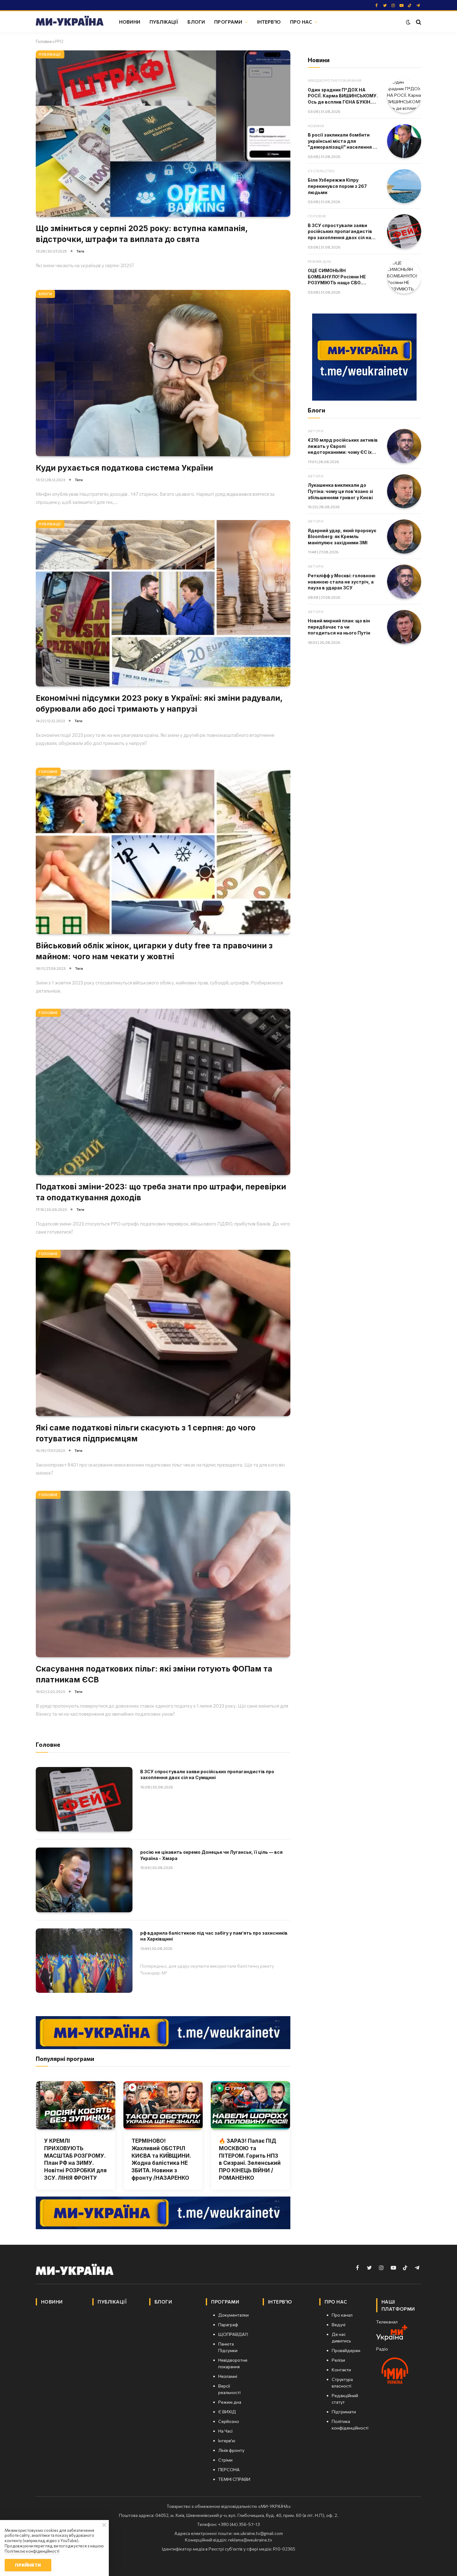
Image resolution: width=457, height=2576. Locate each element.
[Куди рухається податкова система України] (163, 373)
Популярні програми (65, 2059)
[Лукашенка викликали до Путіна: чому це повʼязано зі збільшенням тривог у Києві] (404, 491)
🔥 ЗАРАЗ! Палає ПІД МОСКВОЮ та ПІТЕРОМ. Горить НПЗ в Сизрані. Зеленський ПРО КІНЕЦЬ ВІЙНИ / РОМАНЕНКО (250, 2159)
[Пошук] (418, 22)
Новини (130, 22)
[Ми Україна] (70, 22)
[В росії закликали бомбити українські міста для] (404, 141)
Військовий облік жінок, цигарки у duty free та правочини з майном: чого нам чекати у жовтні (154, 951)
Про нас (301, 22)
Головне (48, 772)
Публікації (164, 22)
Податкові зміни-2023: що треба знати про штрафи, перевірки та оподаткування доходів (161, 1192)
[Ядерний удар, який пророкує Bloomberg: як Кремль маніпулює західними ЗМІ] (404, 537)
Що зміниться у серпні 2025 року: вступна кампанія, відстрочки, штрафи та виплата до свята (142, 234)
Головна (44, 41)
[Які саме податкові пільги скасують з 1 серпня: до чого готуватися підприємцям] (163, 1333)
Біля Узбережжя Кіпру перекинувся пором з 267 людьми (337, 186)
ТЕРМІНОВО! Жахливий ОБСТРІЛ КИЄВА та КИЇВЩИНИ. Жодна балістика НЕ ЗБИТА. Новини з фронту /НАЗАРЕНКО (161, 2159)
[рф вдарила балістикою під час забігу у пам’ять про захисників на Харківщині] (84, 1961)
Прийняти (28, 2565)
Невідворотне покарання (335, 80)
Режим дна (320, 261)
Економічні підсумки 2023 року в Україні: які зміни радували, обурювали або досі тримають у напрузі (159, 703)
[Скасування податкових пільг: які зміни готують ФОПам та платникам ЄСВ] (163, 1574)
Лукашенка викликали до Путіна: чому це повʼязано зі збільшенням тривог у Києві (340, 491)
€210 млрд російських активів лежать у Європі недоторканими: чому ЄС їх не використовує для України (343, 446)
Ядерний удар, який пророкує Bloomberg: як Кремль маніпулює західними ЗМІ (342, 537)
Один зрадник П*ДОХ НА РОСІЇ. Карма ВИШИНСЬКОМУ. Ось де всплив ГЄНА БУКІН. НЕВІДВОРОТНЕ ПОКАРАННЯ (343, 96)
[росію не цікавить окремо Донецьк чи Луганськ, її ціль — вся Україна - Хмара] (84, 1880)
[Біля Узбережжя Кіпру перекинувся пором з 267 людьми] (404, 186)
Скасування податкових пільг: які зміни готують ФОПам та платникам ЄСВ (154, 1674)
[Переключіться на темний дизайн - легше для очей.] (408, 22)
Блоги (196, 22)
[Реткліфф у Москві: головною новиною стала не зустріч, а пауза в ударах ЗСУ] (404, 582)
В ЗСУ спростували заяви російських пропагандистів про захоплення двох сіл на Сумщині (207, 1775)
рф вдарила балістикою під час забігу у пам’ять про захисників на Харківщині (214, 1936)
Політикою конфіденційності (32, 2551)
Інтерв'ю (269, 22)
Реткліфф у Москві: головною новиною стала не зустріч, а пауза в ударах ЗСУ (342, 582)
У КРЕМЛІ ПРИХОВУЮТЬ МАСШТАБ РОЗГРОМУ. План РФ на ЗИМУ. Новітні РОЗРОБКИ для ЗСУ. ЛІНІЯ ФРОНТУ (75, 2159)
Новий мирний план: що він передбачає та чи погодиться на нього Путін (339, 627)
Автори (316, 431)
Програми (228, 22)
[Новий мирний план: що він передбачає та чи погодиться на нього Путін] (404, 627)
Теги (80, 251)
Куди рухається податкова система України (124, 468)
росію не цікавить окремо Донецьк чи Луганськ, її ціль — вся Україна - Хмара (211, 1855)
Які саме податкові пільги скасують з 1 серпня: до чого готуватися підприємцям (146, 1433)
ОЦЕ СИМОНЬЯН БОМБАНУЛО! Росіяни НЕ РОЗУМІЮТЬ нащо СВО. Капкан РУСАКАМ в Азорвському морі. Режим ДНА (338, 277)
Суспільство (321, 171)
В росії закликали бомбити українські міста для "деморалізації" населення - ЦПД (341, 141)
